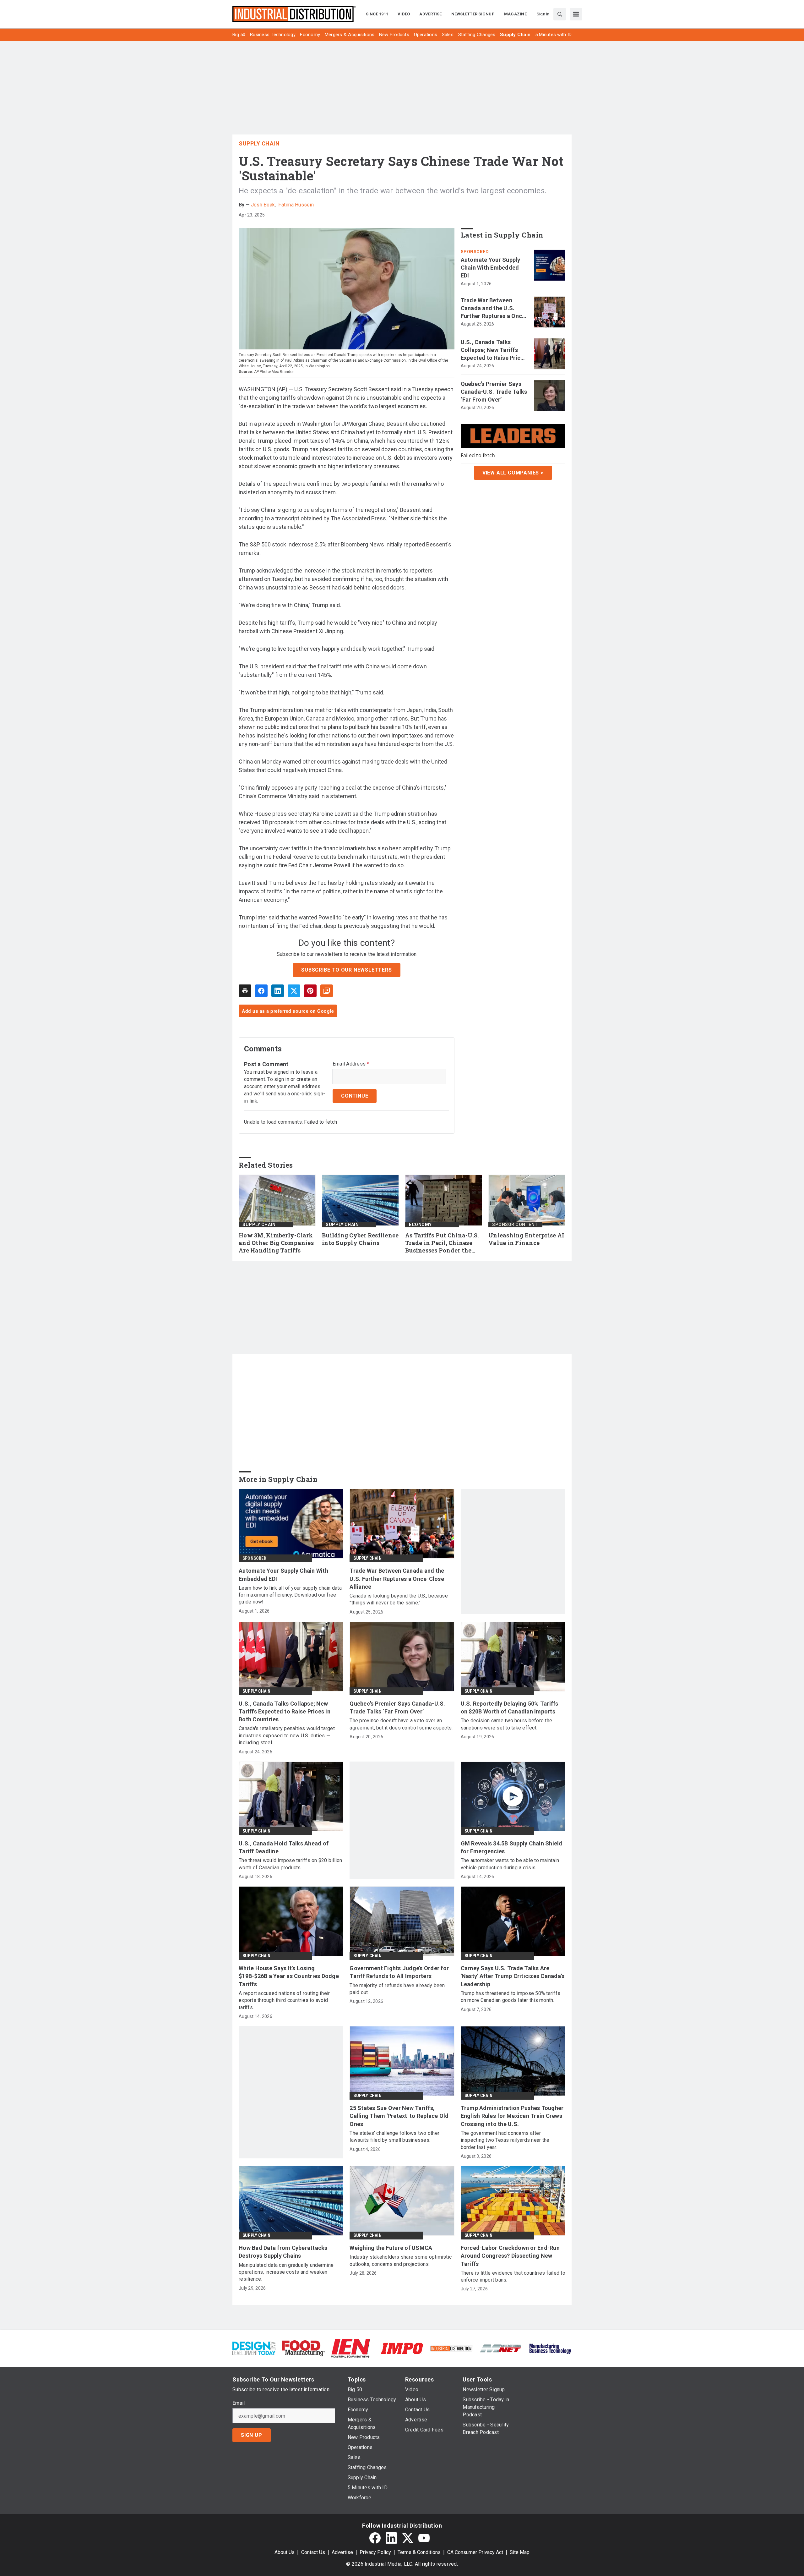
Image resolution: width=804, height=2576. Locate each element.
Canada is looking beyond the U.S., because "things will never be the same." (399, 1599)
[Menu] (576, 14)
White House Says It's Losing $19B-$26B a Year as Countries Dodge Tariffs (289, 1976)
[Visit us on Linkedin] (391, 2538)
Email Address (351, 1064)
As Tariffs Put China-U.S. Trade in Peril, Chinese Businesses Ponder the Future (442, 1243)
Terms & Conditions (419, 2552)
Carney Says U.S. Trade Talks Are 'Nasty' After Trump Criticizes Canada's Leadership (513, 1976)
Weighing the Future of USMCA (391, 2248)
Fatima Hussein (296, 205)
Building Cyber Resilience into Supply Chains (360, 1239)
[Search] (560, 14)
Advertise (342, 2552)
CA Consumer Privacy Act (475, 2552)
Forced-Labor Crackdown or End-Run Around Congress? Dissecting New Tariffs (510, 2256)
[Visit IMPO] (402, 2348)
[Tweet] (294, 991)
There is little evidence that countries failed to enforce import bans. (513, 2276)
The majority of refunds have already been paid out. (397, 1989)
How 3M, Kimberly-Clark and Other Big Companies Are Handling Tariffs (276, 1243)
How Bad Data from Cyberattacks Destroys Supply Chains (283, 2252)
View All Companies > (513, 473)
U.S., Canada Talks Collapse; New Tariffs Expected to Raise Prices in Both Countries (494, 350)
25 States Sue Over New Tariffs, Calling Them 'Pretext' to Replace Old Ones (399, 2116)
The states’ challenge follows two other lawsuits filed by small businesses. (394, 2137)
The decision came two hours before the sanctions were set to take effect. (507, 1724)
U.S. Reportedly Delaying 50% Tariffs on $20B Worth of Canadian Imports (510, 1707)
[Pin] (310, 991)
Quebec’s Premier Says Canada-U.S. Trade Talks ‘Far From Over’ (494, 392)
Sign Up (252, 2435)
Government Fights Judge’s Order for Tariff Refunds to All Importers (399, 1972)
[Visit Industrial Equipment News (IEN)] (350, 2348)
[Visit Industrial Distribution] (451, 2348)
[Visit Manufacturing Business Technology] (550, 2348)
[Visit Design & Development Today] (254, 2348)
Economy (420, 1225)
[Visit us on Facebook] (375, 2538)
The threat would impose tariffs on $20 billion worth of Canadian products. (291, 1864)
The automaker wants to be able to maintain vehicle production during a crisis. (510, 1864)
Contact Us (313, 2552)
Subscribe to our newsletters (346, 970)
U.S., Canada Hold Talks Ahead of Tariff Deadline (284, 1847)
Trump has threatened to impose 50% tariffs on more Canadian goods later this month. (511, 1997)
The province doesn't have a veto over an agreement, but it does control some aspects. (401, 1724)
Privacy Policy (375, 2552)
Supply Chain (259, 143)
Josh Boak (263, 205)
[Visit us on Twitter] (408, 2538)
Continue (355, 1096)
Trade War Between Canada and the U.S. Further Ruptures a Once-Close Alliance (494, 309)
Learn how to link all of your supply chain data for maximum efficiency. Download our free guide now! (290, 1595)
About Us (285, 2552)
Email (239, 2403)
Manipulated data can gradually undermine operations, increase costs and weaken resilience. (286, 2272)
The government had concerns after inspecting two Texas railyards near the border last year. (505, 2140)
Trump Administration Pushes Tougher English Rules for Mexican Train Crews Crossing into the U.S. (512, 2116)
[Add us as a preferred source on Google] (327, 991)
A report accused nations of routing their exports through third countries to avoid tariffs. (284, 2000)
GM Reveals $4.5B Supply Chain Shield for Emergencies (512, 1847)
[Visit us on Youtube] (424, 2538)
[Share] (261, 991)
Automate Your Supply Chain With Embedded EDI (491, 268)
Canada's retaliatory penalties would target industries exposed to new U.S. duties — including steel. (287, 1735)
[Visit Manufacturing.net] (501, 2348)
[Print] (245, 991)
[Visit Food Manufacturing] (303, 2348)
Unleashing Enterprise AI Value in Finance (526, 1239)
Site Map (520, 2552)
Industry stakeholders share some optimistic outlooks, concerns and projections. (401, 2260)
